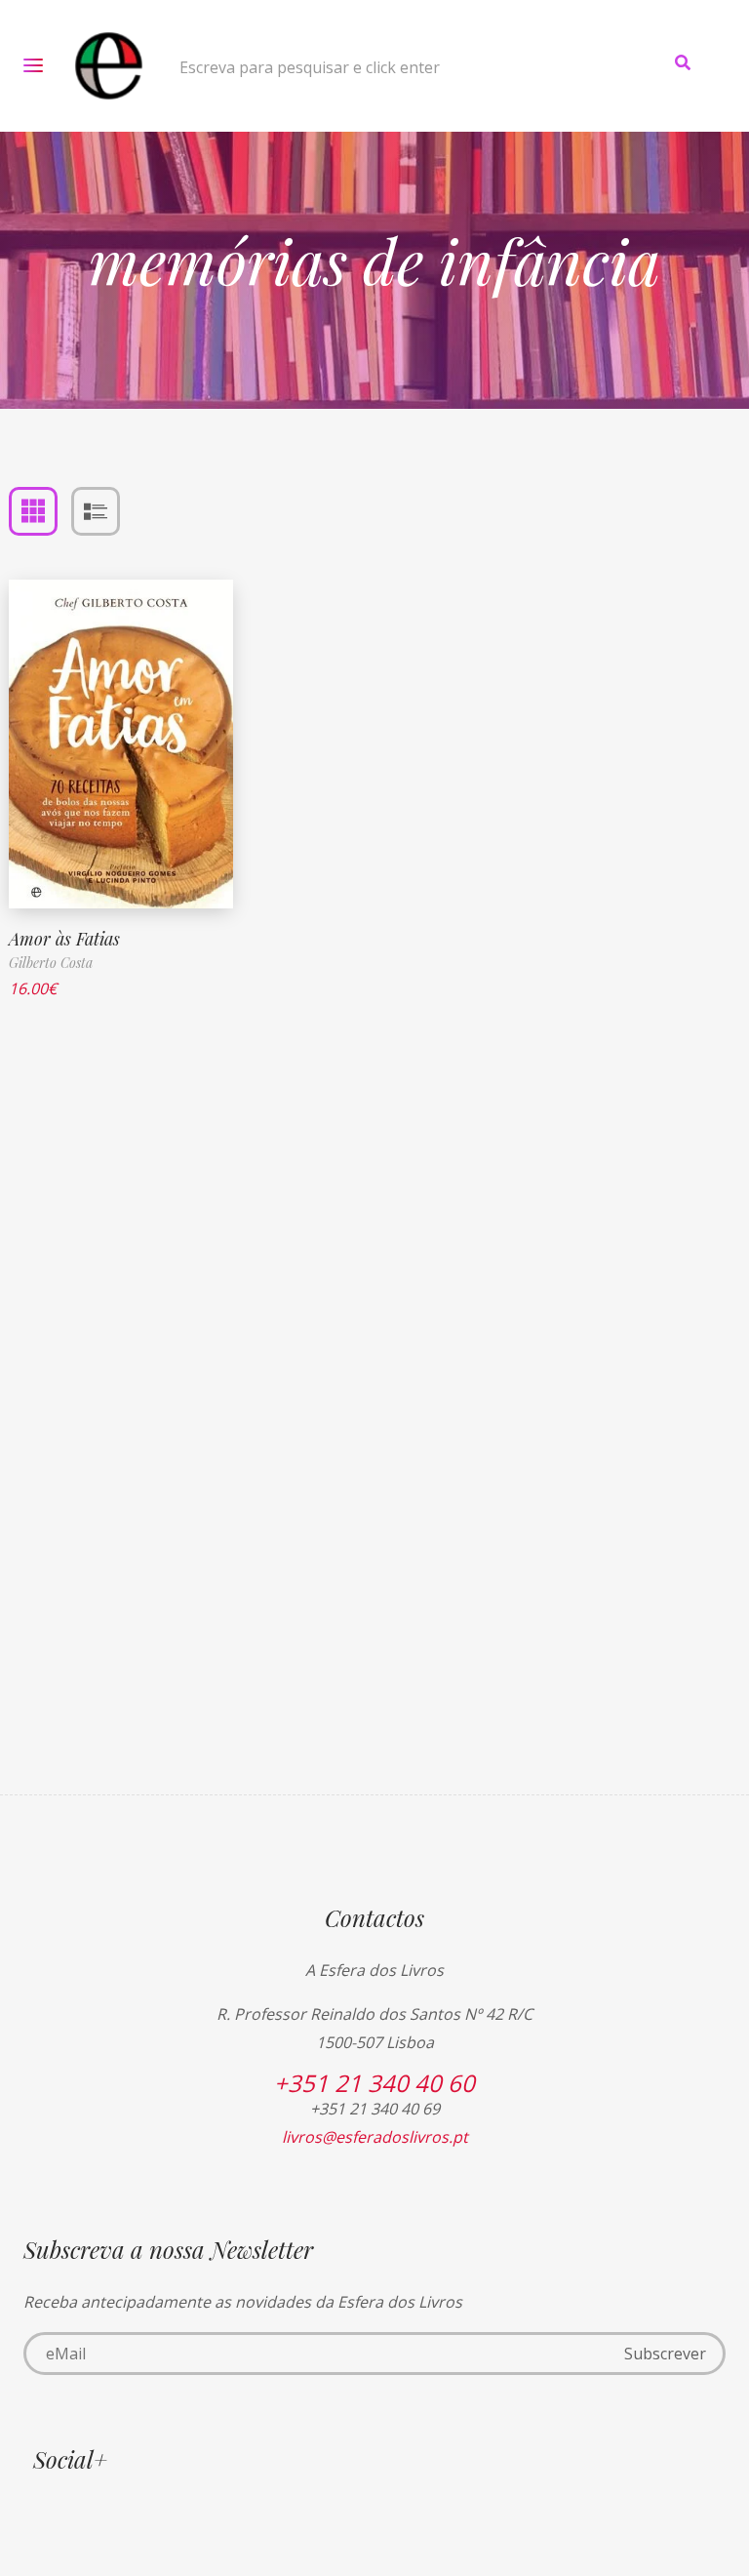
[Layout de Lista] (96, 511)
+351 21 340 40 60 (374, 2083)
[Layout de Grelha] (33, 511)
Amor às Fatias (64, 939)
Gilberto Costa (51, 963)
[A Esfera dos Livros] (109, 66)
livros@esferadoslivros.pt (375, 2137)
